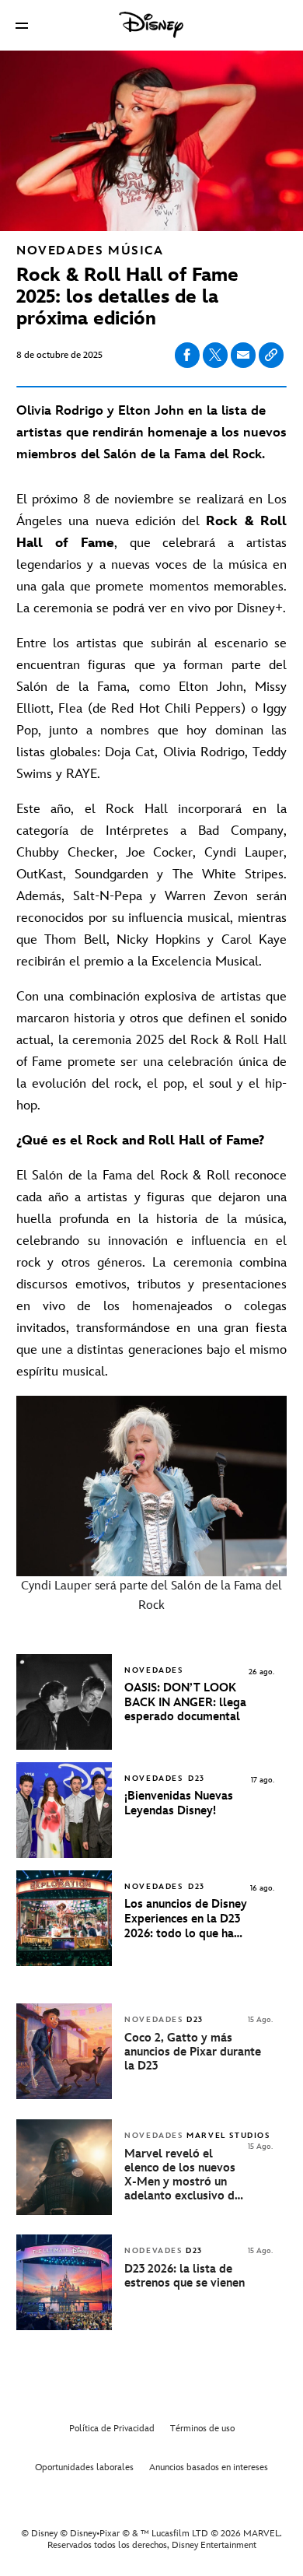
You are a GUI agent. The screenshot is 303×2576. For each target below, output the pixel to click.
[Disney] (151, 25)
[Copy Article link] (271, 355)
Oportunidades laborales (84, 2467)
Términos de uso (202, 2429)
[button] (22, 25)
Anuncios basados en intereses (209, 2467)
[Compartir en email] (243, 355)
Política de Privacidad (112, 2429)
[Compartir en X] (215, 355)
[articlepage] (66, 2096)
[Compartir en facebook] (187, 355)
